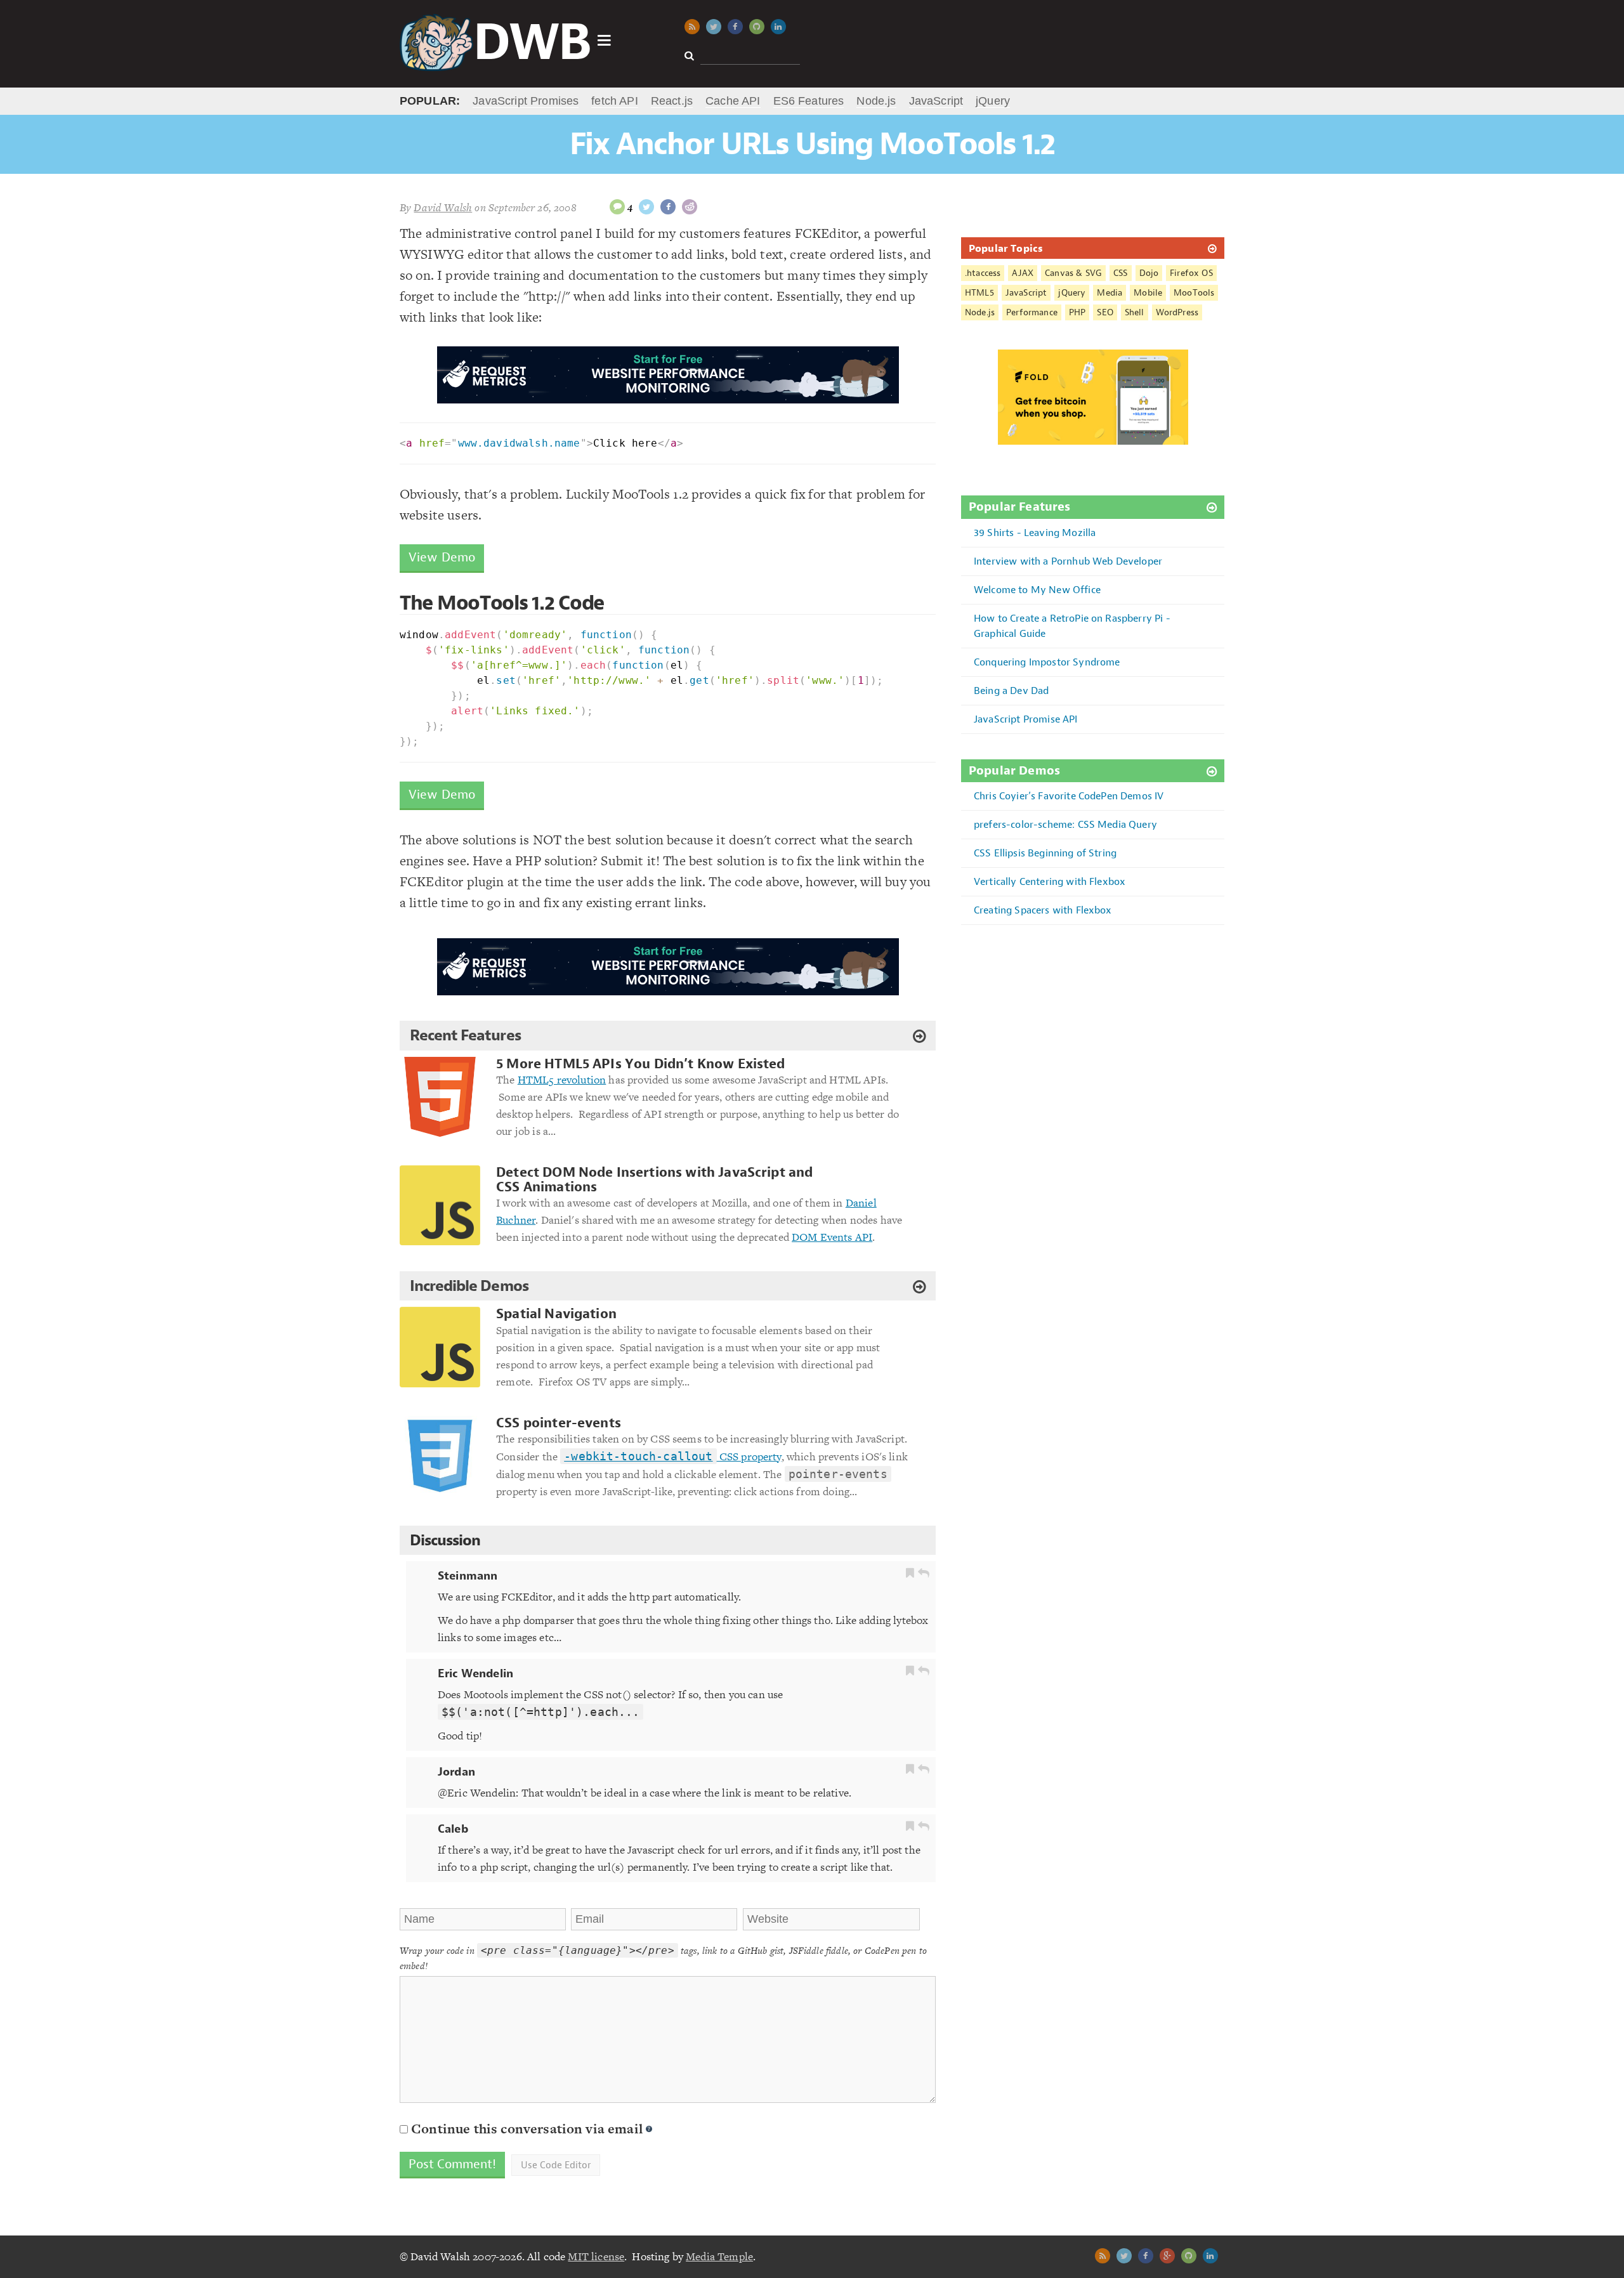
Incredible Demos (469, 1286)
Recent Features (465, 1035)
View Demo (442, 557)
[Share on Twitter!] (646, 207)
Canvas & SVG (1073, 273)
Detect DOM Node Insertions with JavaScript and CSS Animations (654, 1180)
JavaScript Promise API (1026, 719)
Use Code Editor (556, 2165)
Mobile (1148, 293)
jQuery (993, 101)
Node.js (876, 101)
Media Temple (719, 2256)
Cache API (733, 101)
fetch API (614, 101)
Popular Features (1020, 507)
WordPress (1177, 312)
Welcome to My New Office (1037, 590)
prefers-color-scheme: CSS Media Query (1065, 824)
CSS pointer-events (559, 1423)
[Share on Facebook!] (668, 207)
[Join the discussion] (617, 207)
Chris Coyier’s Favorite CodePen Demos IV (1069, 796)
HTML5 (979, 293)
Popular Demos (1014, 771)
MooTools (1194, 293)
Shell (1135, 312)
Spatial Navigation (556, 1314)
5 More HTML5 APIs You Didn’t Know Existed (641, 1064)
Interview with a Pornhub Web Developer (1068, 561)
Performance (1032, 312)
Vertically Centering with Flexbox (1050, 881)
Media (1110, 293)
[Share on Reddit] (690, 207)
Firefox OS (1191, 273)
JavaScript (936, 101)
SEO (1105, 312)
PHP (1077, 312)
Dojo (1149, 273)
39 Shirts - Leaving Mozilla (1035, 533)
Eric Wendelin (475, 1673)
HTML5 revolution (562, 1080)
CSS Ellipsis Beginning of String (1045, 853)
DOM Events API (832, 1237)
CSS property (672, 1456)
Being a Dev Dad (1011, 691)
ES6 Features (809, 101)
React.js (672, 101)
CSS (1120, 273)
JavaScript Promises (526, 101)
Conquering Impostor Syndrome (1047, 662)
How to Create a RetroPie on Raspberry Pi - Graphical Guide (1072, 626)
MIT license (596, 2256)
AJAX (1023, 273)
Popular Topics (1006, 248)
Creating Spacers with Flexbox (1043, 910)
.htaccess (983, 273)
